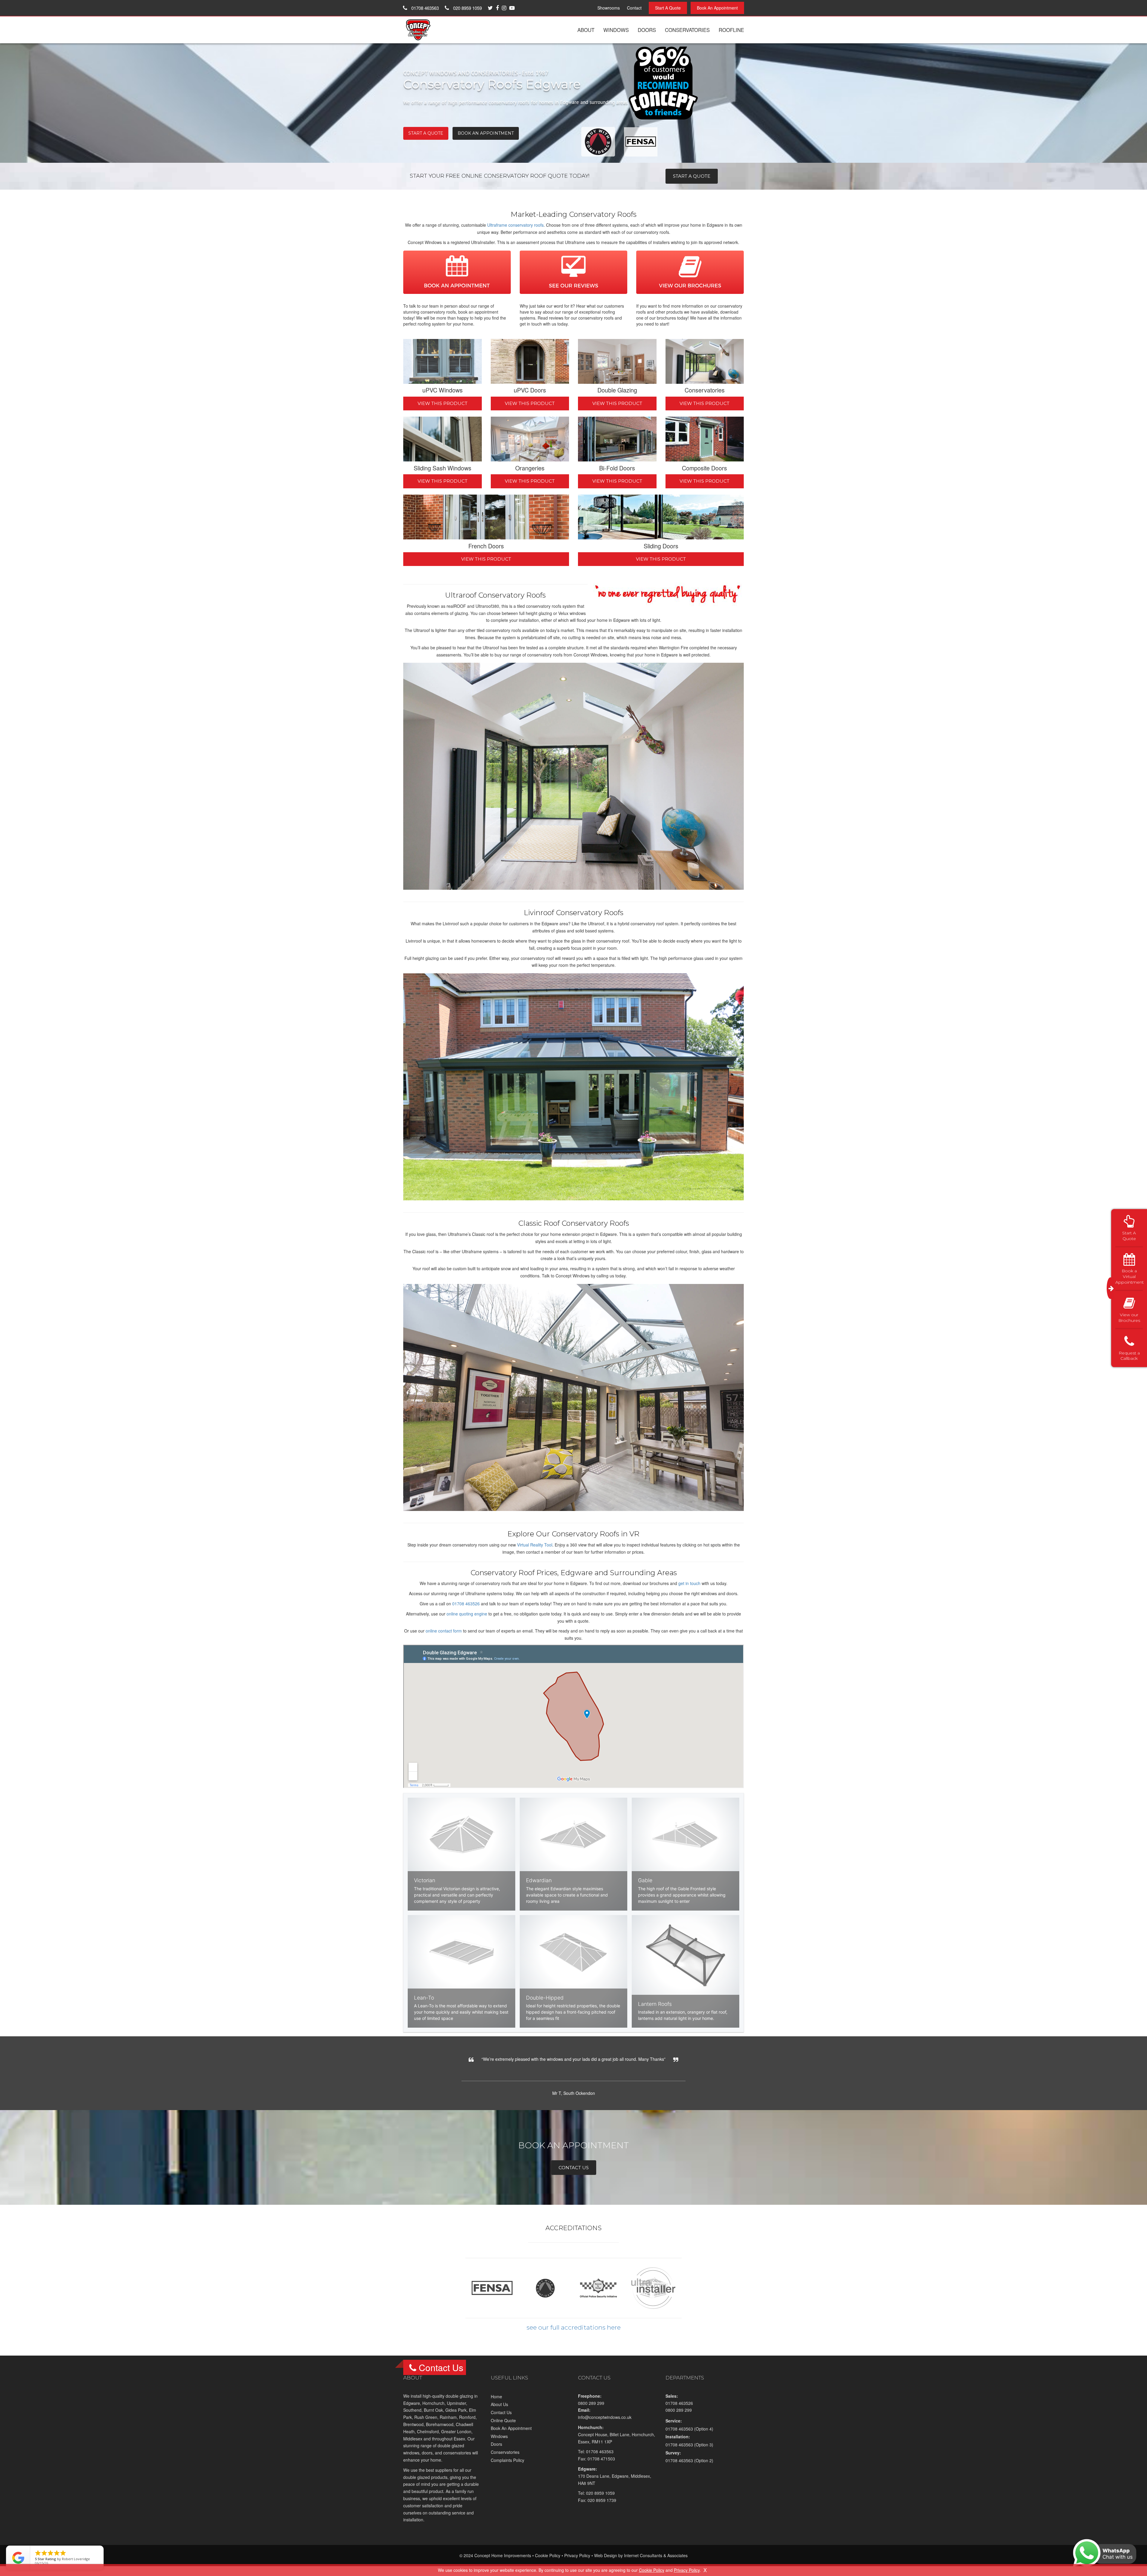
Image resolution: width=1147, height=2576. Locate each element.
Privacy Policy (577, 2563)
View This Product (443, 403)
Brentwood (413, 2431)
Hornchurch (433, 2410)
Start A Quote (668, 8)
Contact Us (501, 2419)
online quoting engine (467, 1614)
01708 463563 (424, 8)
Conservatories (687, 30)
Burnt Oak (433, 2417)
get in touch (689, 1583)
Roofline (731, 30)
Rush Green (426, 2424)
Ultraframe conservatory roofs (515, 225)
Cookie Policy (548, 2563)
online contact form (444, 1631)
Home (496, 2404)
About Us (499, 2411)
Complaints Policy (507, 2467)
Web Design (606, 2563)
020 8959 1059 (467, 8)
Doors (647, 30)
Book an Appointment (486, 133)
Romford (467, 2424)
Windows (616, 30)
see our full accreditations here (574, 2334)
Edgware (412, 2410)
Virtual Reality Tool (535, 1545)
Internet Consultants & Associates (656, 2563)
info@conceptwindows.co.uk (605, 2424)
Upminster (456, 2410)
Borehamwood (440, 2431)
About (586, 30)
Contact (634, 8)
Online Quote (503, 2427)
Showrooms (609, 8)
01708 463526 (466, 1604)
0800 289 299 (591, 2410)
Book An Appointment (717, 8)
